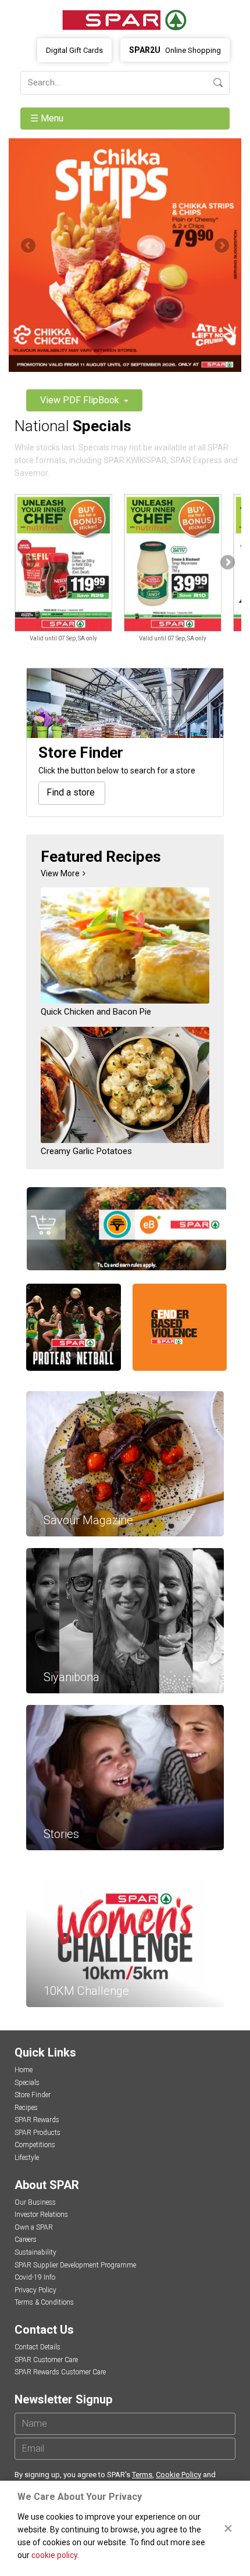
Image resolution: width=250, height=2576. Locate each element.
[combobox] (72, 793)
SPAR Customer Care (46, 2360)
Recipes (26, 2108)
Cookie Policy (178, 2475)
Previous (29, 246)
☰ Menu (48, 118)
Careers (26, 2240)
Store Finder (33, 2095)
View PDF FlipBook (81, 400)
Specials (27, 2083)
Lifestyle (27, 2158)
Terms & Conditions (44, 2302)
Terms (142, 2475)
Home (24, 2070)
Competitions (35, 2145)
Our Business (35, 2202)
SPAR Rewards (37, 2120)
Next (221, 246)
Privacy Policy (35, 2290)
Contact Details (37, 2347)
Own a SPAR (34, 2227)
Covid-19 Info (35, 2277)
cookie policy (54, 2555)
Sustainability (35, 2252)
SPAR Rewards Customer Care (60, 2372)
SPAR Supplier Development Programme (75, 2265)
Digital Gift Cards (74, 50)
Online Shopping (175, 50)
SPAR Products (37, 2133)
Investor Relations (41, 2215)
